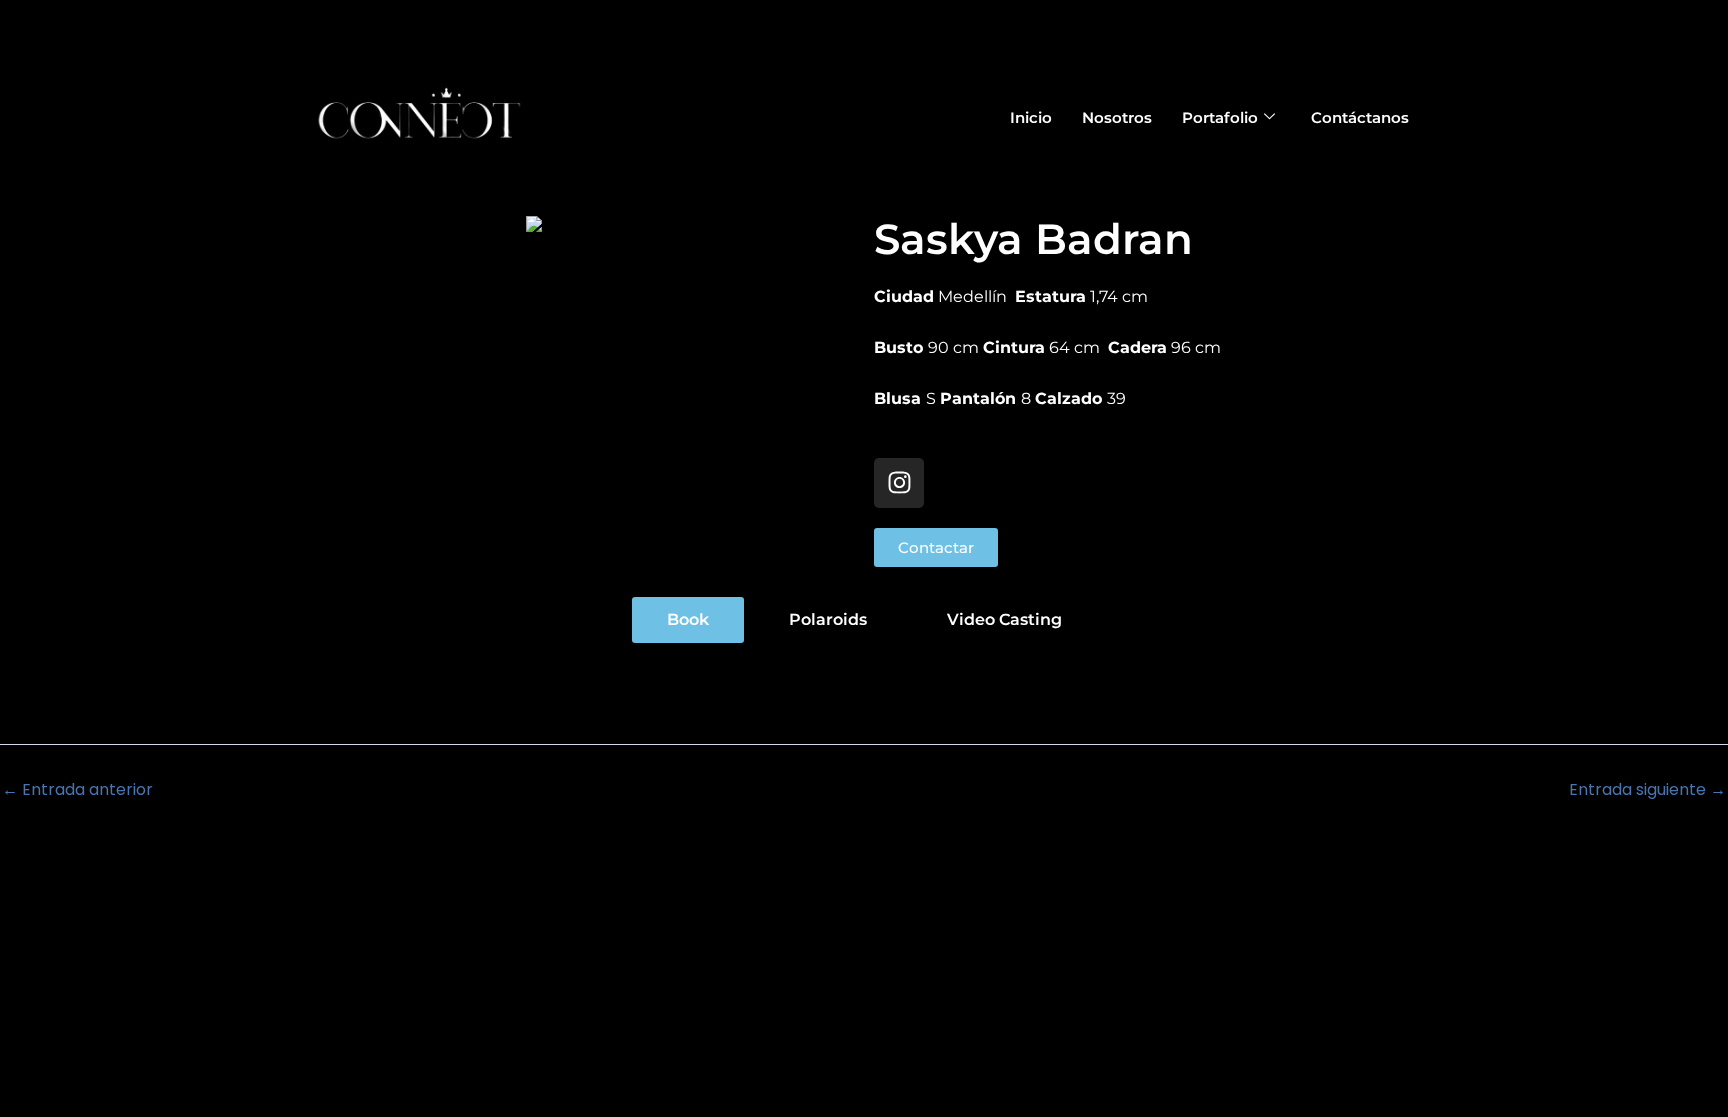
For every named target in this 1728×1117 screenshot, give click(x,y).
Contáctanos (1360, 117)
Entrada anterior (77, 790)
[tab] (688, 620)
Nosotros (1117, 117)
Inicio (1031, 117)
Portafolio (1220, 117)
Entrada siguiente (1647, 790)
